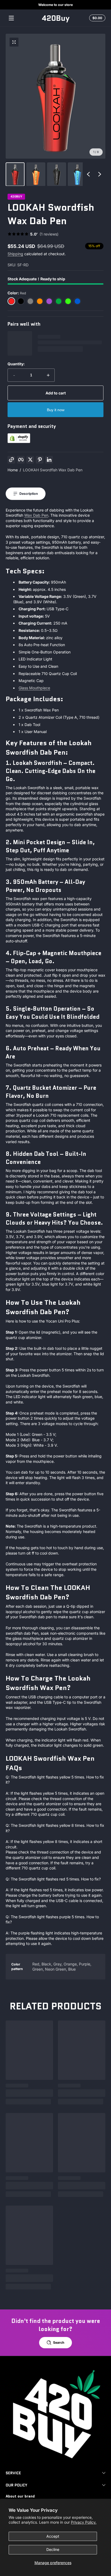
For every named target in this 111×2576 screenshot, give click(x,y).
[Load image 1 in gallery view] (15, 174)
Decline (53, 2549)
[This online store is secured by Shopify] (19, 442)
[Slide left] (88, 174)
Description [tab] (29, 494)
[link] (33, 234)
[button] (96, 18)
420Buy (16, 197)
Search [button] (59, 2342)
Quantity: (16, 364)
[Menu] (11, 18)
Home (13, 470)
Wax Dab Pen (36, 515)
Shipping (15, 254)
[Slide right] (100, 174)
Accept (53, 2536)
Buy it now (56, 410)
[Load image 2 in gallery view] (36, 174)
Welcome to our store (55, 5)
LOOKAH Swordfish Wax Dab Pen (53, 470)
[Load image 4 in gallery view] (77, 174)
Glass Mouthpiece (34, 688)
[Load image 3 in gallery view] (57, 174)
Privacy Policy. (84, 2522)
